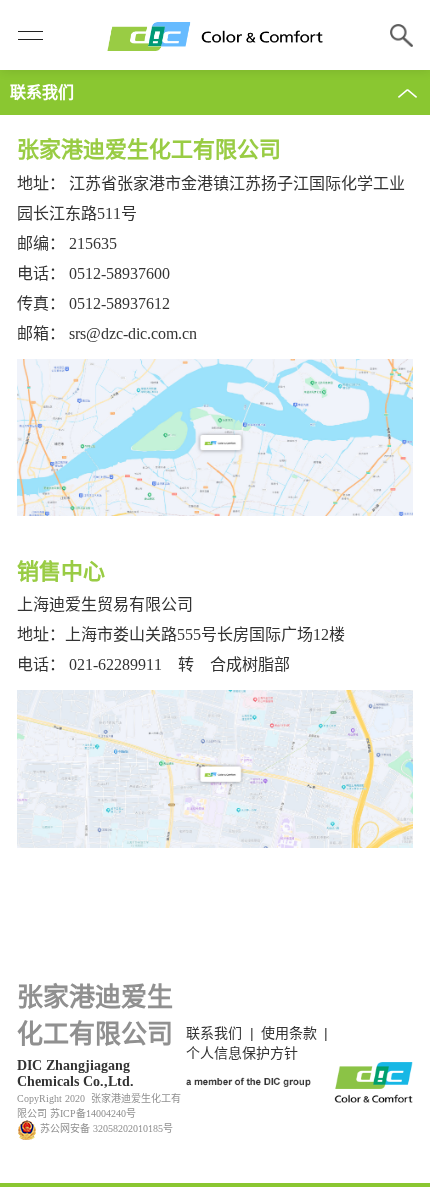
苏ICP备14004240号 (93, 1113)
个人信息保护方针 (242, 1053)
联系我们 (214, 1033)
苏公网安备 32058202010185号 (105, 1128)
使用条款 (289, 1033)
